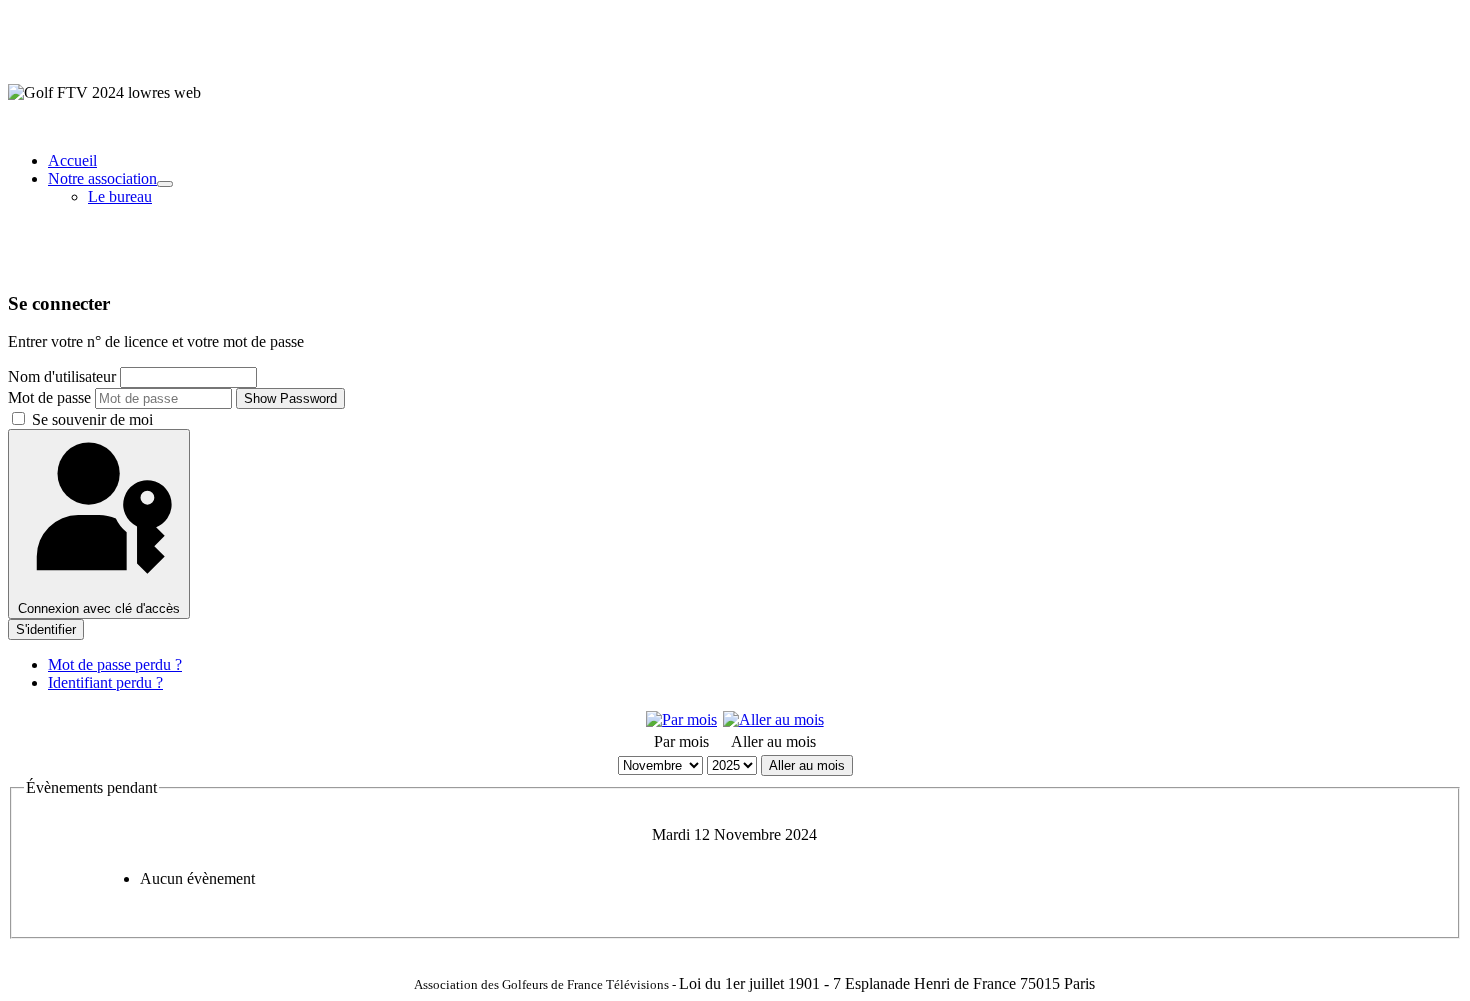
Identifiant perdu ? (105, 682)
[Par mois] (681, 719)
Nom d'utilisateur (62, 376)
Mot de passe (49, 397)
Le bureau (120, 196)
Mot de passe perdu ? (115, 664)
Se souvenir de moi (90, 419)
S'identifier (46, 629)
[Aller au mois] (773, 719)
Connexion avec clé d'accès (99, 608)
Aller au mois (807, 765)
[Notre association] (165, 184)
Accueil (72, 160)
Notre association (102, 178)
